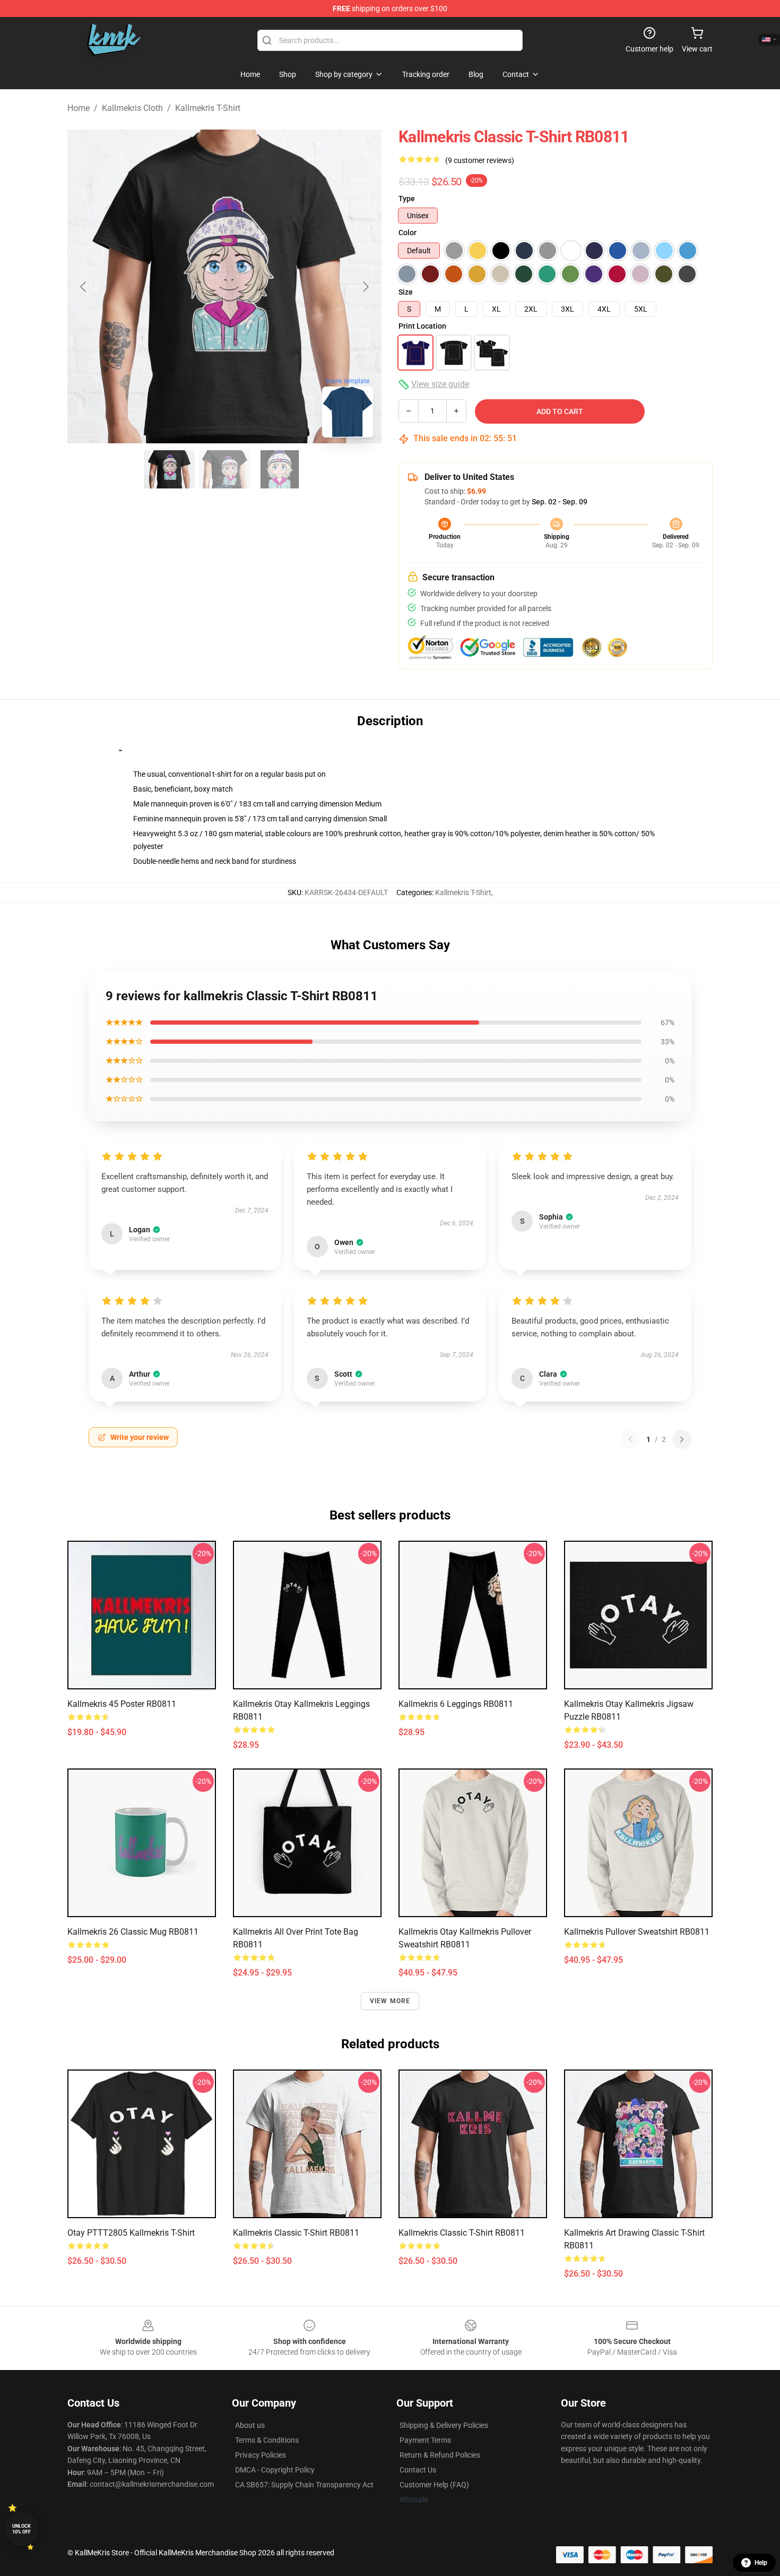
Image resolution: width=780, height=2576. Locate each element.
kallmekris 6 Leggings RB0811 (456, 1704)
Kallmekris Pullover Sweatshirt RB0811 (637, 1932)
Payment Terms (425, 2440)
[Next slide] (365, 287)
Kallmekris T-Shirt (208, 108)
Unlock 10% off (21, 2529)
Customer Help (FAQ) (434, 2485)
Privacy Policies (261, 2455)
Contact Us (418, 2470)
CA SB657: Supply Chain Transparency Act (304, 2485)
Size (406, 292)
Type (407, 199)
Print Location (422, 326)
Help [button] (761, 2563)
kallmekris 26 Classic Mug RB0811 (133, 1932)
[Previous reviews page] (630, 1439)
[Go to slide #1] (169, 469)
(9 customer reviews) (480, 160)
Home (79, 108)
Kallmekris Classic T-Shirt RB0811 (296, 2233)
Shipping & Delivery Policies (444, 2425)
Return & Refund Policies (440, 2455)
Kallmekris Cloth (132, 108)
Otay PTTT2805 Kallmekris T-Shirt (131, 2233)
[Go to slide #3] (280, 469)
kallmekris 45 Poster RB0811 (122, 1704)
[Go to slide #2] (224, 469)
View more (390, 2001)
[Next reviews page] (682, 1439)
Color (408, 233)
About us (250, 2425)
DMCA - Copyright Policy (275, 2470)
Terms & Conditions (267, 2440)
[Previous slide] (84, 287)
